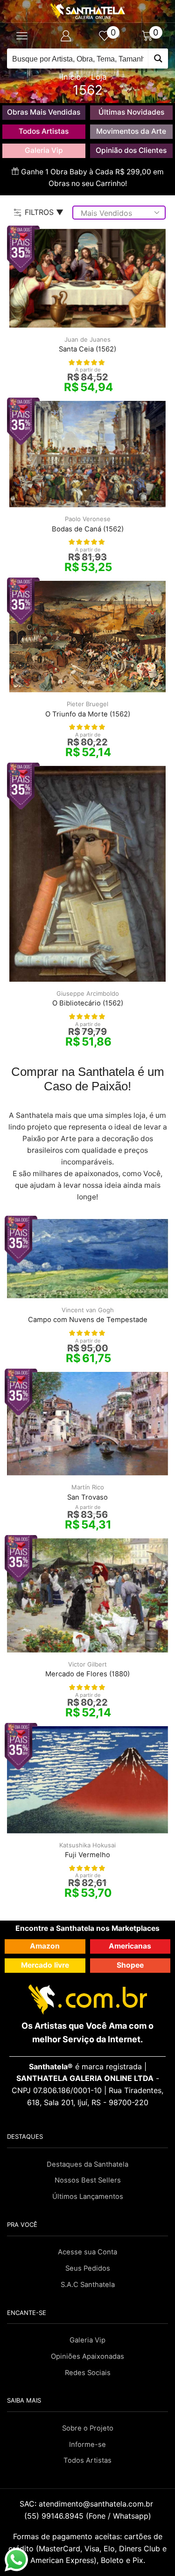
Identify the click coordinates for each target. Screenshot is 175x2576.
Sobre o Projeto (88, 2428)
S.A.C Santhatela (88, 2285)
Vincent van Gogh (88, 1310)
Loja (99, 77)
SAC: (87, 2504)
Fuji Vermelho (87, 1855)
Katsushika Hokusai (87, 1845)
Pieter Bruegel (87, 704)
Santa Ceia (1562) (87, 349)
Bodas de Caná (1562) (88, 529)
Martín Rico (88, 1487)
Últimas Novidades (131, 112)
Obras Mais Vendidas (44, 112)
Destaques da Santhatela (87, 2164)
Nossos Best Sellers (88, 2180)
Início (71, 77)
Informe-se (87, 2445)
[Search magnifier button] (158, 59)
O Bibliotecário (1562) (88, 1003)
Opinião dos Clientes (131, 150)
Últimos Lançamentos (88, 2197)
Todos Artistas (44, 131)
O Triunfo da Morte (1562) (88, 714)
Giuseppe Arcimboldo (88, 993)
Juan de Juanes (87, 339)
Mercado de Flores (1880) (87, 1674)
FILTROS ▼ (44, 212)
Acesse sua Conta (87, 2252)
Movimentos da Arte (131, 131)
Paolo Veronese (88, 519)
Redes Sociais (88, 2373)
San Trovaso (87, 1497)
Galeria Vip (44, 150)
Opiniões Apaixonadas (87, 2356)
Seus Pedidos (88, 2268)
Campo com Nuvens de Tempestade (88, 1320)
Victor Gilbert (87, 1664)
